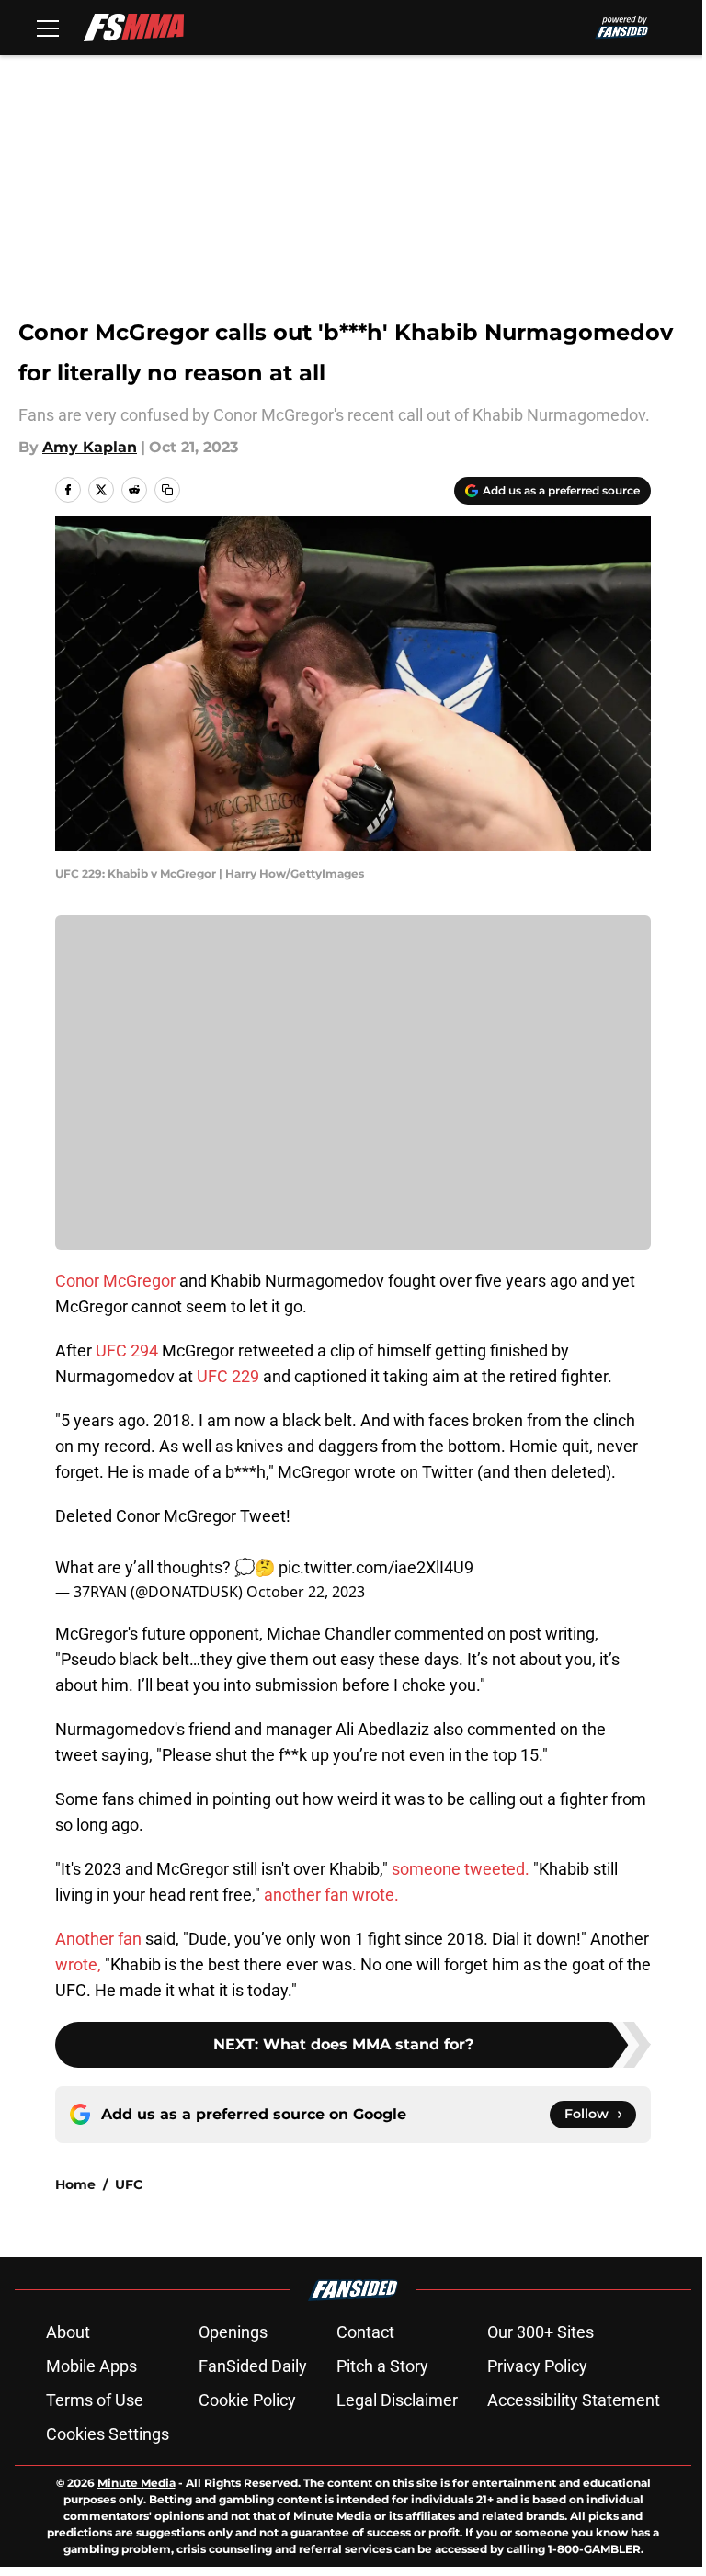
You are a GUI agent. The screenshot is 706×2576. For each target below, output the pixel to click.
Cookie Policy (247, 2400)
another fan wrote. (331, 1895)
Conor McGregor (117, 1281)
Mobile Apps (91, 2366)
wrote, (78, 1964)
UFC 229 (228, 1376)
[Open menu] (48, 28)
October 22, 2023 (306, 1592)
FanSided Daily (253, 2366)
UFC (129, 2184)
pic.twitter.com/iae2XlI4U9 (376, 1567)
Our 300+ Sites (541, 2332)
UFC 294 (125, 1350)
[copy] (167, 490)
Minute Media (137, 2483)
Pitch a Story (382, 2366)
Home (75, 2184)
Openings (233, 2332)
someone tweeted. (461, 1869)
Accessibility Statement (574, 2400)
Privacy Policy (537, 2366)
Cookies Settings (108, 2434)
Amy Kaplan (90, 447)
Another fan (98, 1939)
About (68, 2332)
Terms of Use (95, 2400)
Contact (365, 2332)
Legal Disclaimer (397, 2400)
